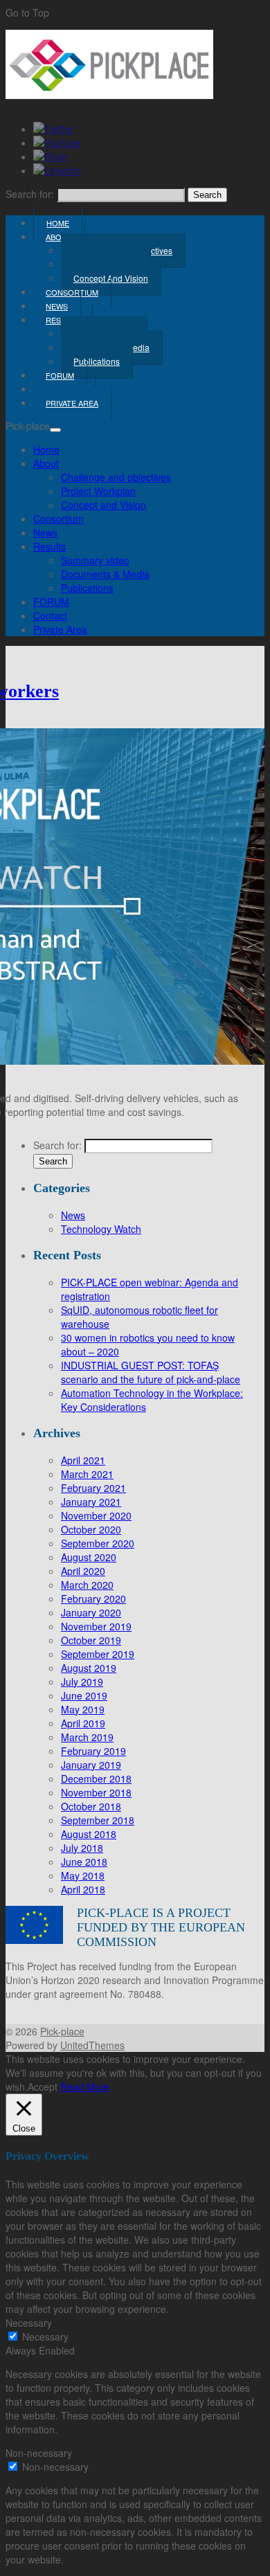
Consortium (58, 519)
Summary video (95, 560)
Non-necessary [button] (39, 2453)
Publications (97, 361)
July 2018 (82, 1848)
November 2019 (96, 1626)
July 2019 (82, 1682)
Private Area (72, 403)
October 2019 (91, 1640)
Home (46, 449)
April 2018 (83, 1889)
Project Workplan (98, 491)
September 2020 (98, 1543)
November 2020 (96, 1515)
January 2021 (91, 1502)
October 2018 (91, 1806)
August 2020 (89, 1557)
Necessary (45, 2336)
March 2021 (87, 1474)
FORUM (51, 602)
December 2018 (96, 1778)
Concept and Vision (103, 505)
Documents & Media (105, 574)
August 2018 (89, 1834)
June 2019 (84, 1695)
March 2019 (87, 1737)
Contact (50, 615)
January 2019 (91, 1765)
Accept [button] (43, 2087)
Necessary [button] (29, 2323)
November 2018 (96, 1792)
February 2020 (93, 1598)
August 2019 (89, 1668)
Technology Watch (101, 1229)
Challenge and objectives (116, 477)
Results (49, 546)
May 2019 (83, 1709)
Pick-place (62, 2031)
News (45, 532)
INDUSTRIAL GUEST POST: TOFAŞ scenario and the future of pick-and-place (151, 1372)
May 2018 (83, 1875)
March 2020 (87, 1585)
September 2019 (98, 1654)
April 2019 (83, 1723)
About (59, 237)
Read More (85, 2087)
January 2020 (91, 1612)
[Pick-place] (109, 95)
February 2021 (93, 1488)
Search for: (30, 194)
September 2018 (98, 1820)
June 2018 (84, 1862)
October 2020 (91, 1529)
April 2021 (83, 1460)
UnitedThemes (92, 2045)
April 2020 (83, 1571)
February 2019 (93, 1751)
